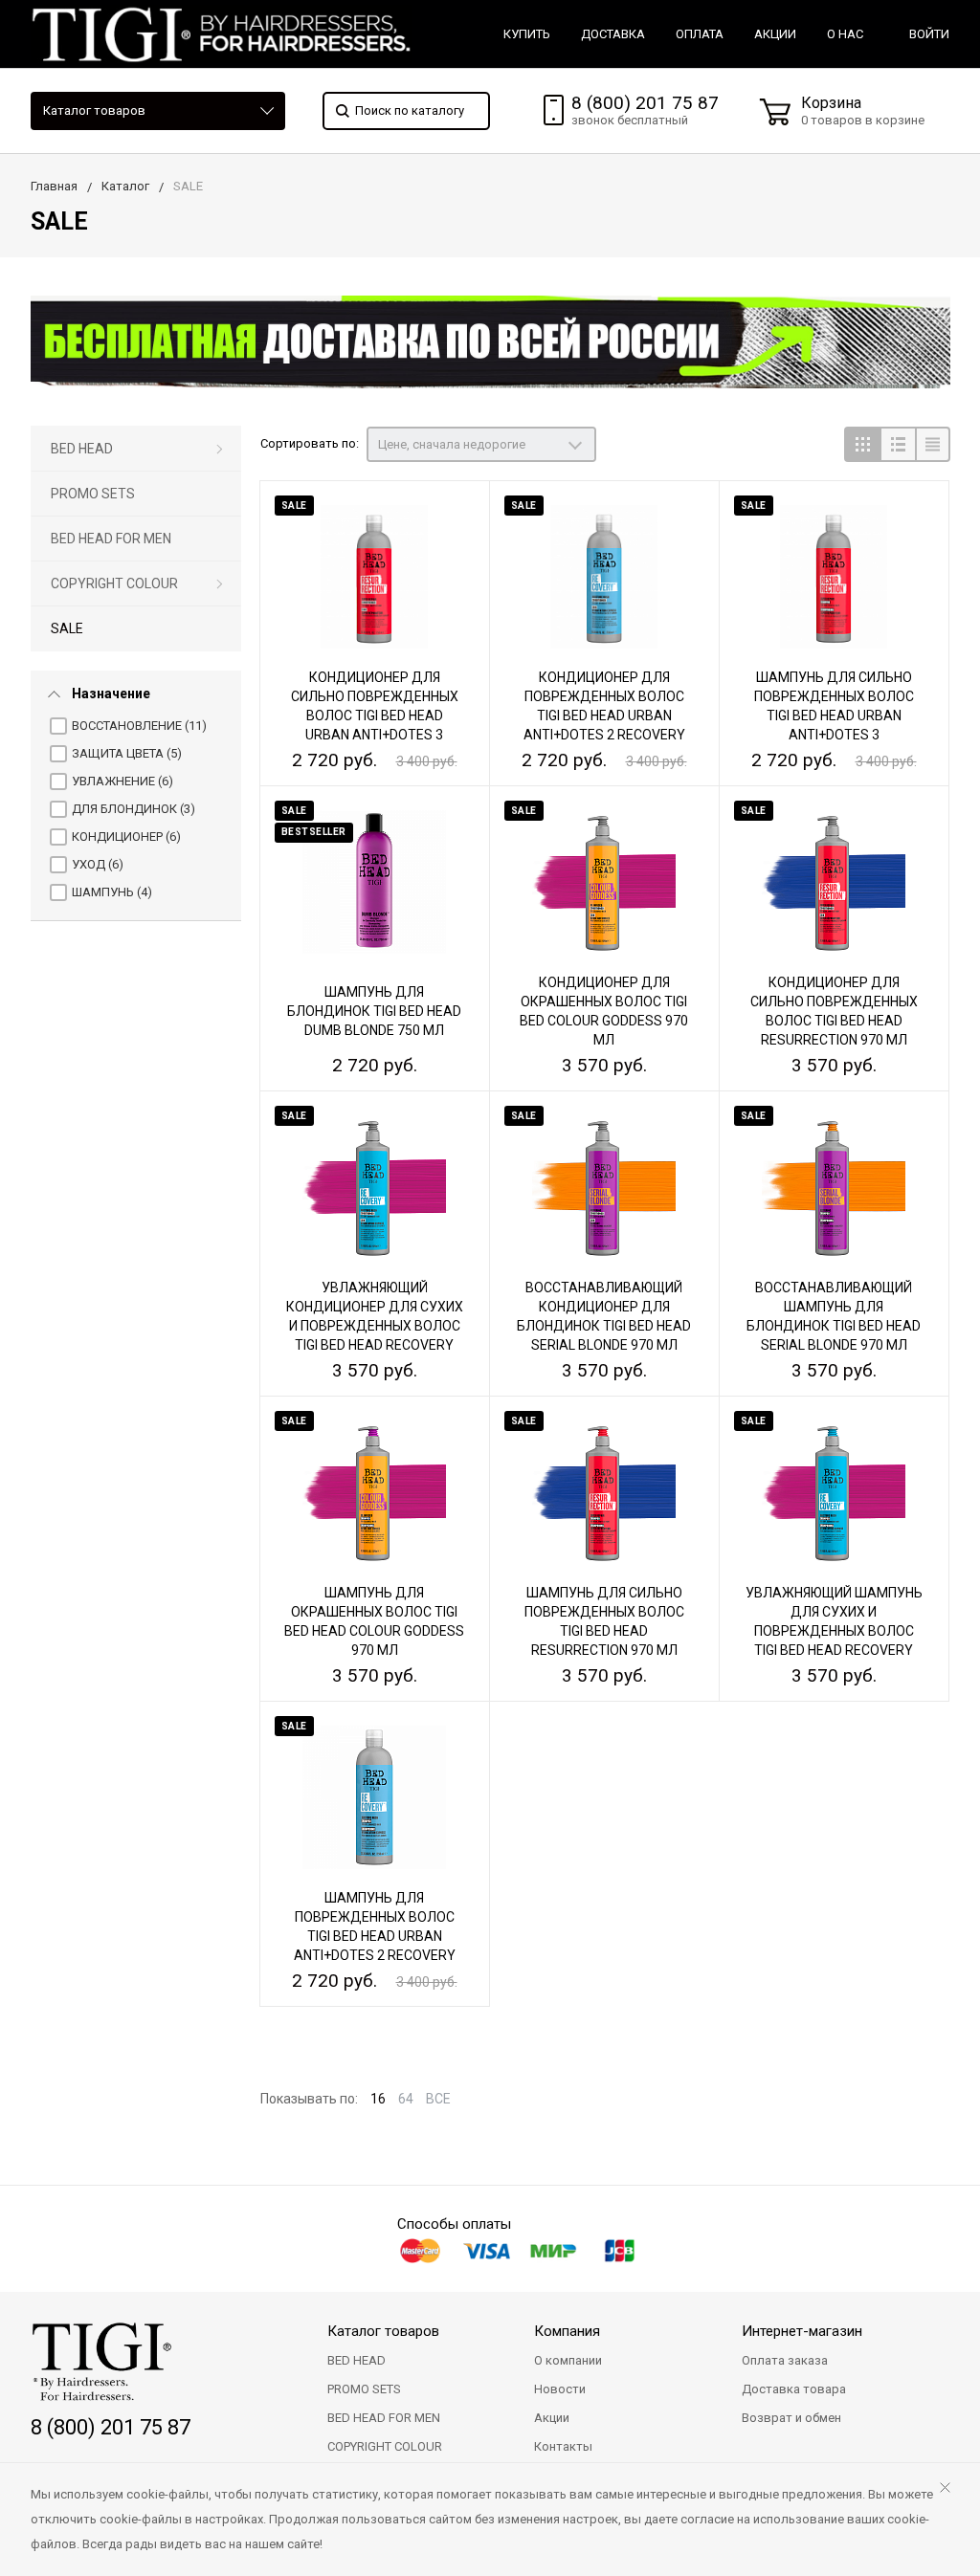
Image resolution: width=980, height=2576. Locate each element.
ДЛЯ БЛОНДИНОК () (134, 809)
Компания (567, 2331)
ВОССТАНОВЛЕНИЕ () (139, 726)
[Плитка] (862, 444)
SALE (67, 628)
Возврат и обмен (791, 2418)
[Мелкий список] (933, 444)
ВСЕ (438, 2099)
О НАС (845, 34)
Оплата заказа (785, 2360)
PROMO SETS (93, 494)
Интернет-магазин (802, 2331)
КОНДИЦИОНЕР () (126, 837)
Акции (552, 2418)
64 (406, 2099)
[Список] (897, 444)
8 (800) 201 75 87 (645, 103)
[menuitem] (136, 449)
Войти (929, 34)
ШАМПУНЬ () (112, 892)
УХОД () (98, 864)
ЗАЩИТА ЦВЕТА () (127, 753)
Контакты (563, 2446)
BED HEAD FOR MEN (111, 539)
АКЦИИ (775, 34)
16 (378, 2099)
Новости (560, 2389)
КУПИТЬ (527, 34)
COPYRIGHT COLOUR (114, 583)
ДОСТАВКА (613, 34)
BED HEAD (82, 449)
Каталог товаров (94, 110)
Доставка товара (794, 2389)
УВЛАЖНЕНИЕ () (122, 781)
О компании (568, 2360)
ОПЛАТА (700, 34)
